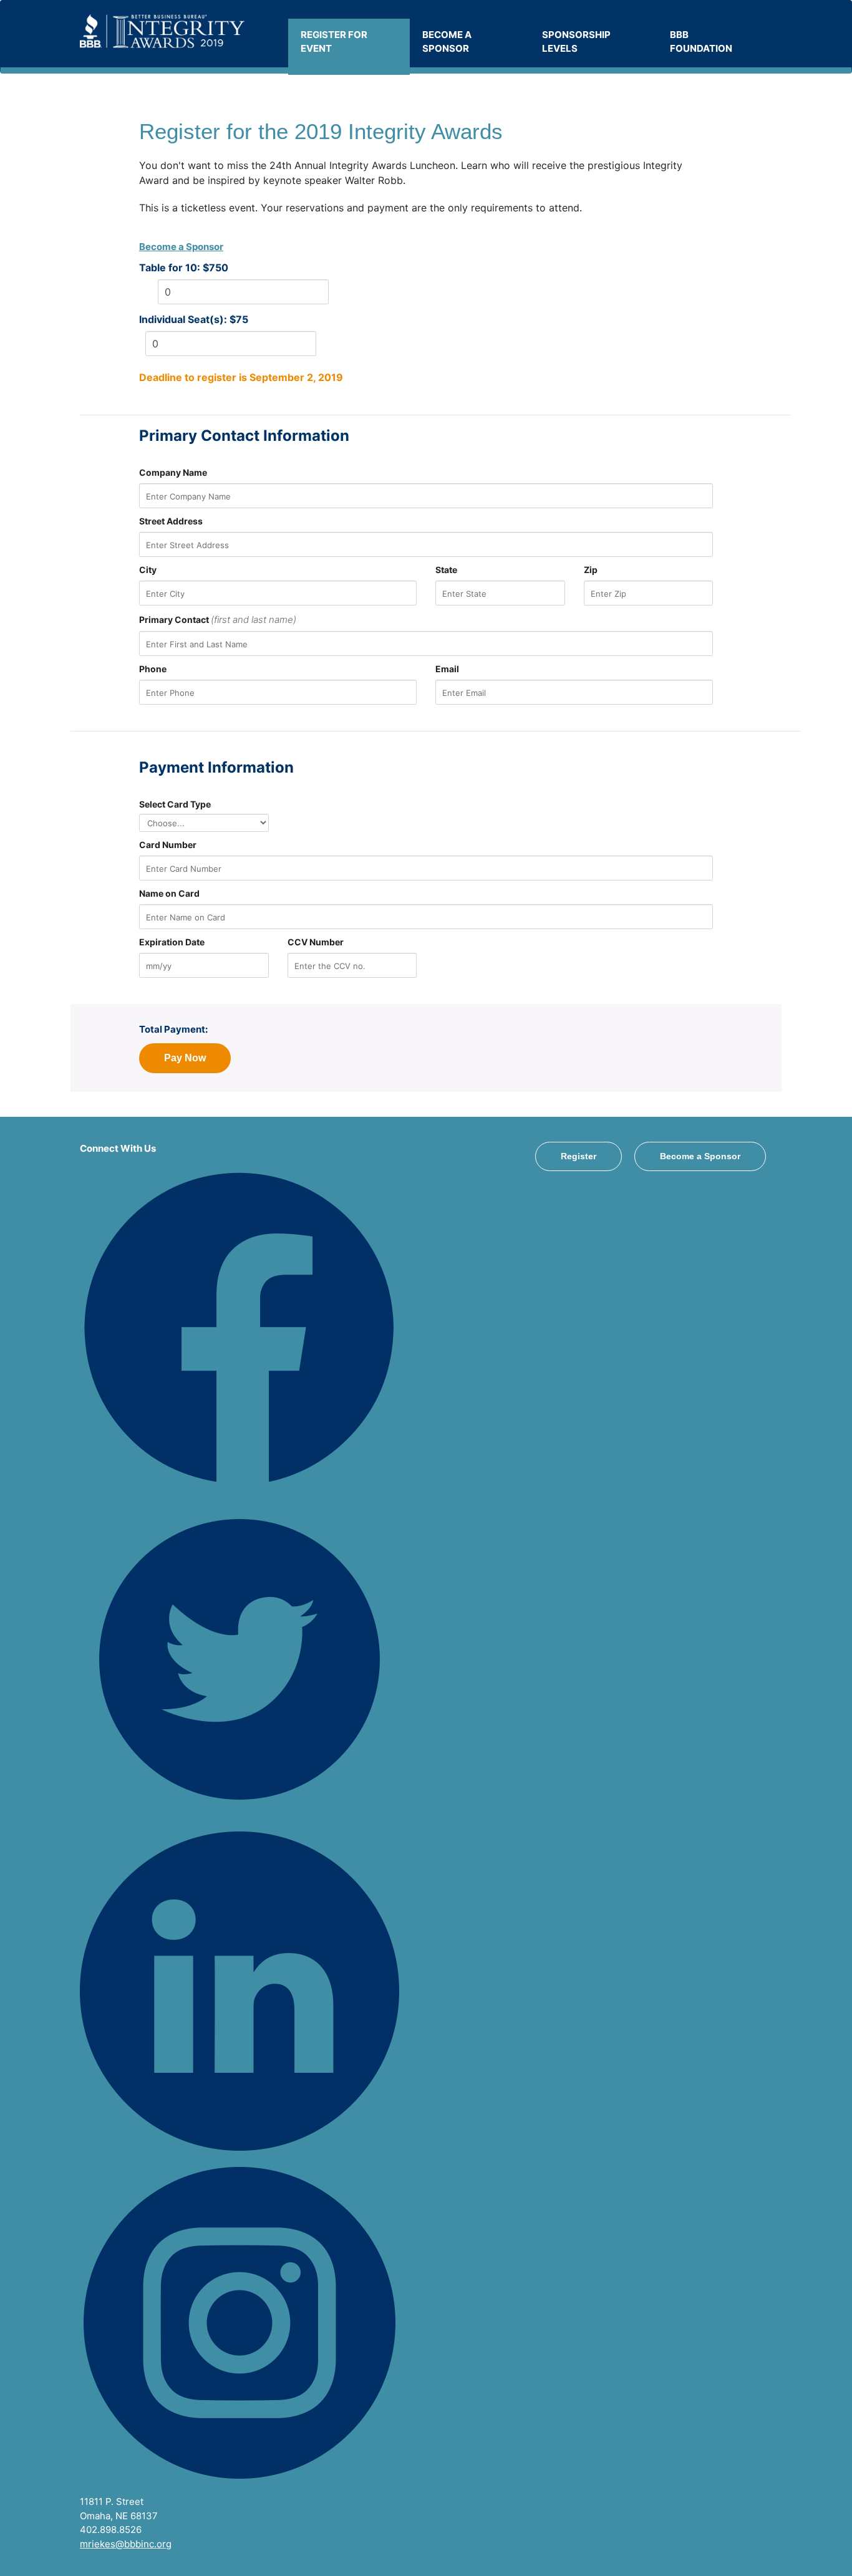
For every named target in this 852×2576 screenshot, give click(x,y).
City (148, 570)
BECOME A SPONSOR (447, 42)
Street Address (171, 521)
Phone (153, 669)
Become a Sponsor (181, 247)
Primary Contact (218, 620)
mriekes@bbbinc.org (126, 2544)
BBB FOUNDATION (701, 42)
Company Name (173, 472)
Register (578, 1156)
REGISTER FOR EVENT (334, 42)
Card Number (168, 845)
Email (447, 669)
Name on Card (169, 893)
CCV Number (316, 942)
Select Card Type (175, 804)
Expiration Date (172, 942)
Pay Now (185, 1058)
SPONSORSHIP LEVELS (576, 42)
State (446, 570)
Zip (591, 570)
